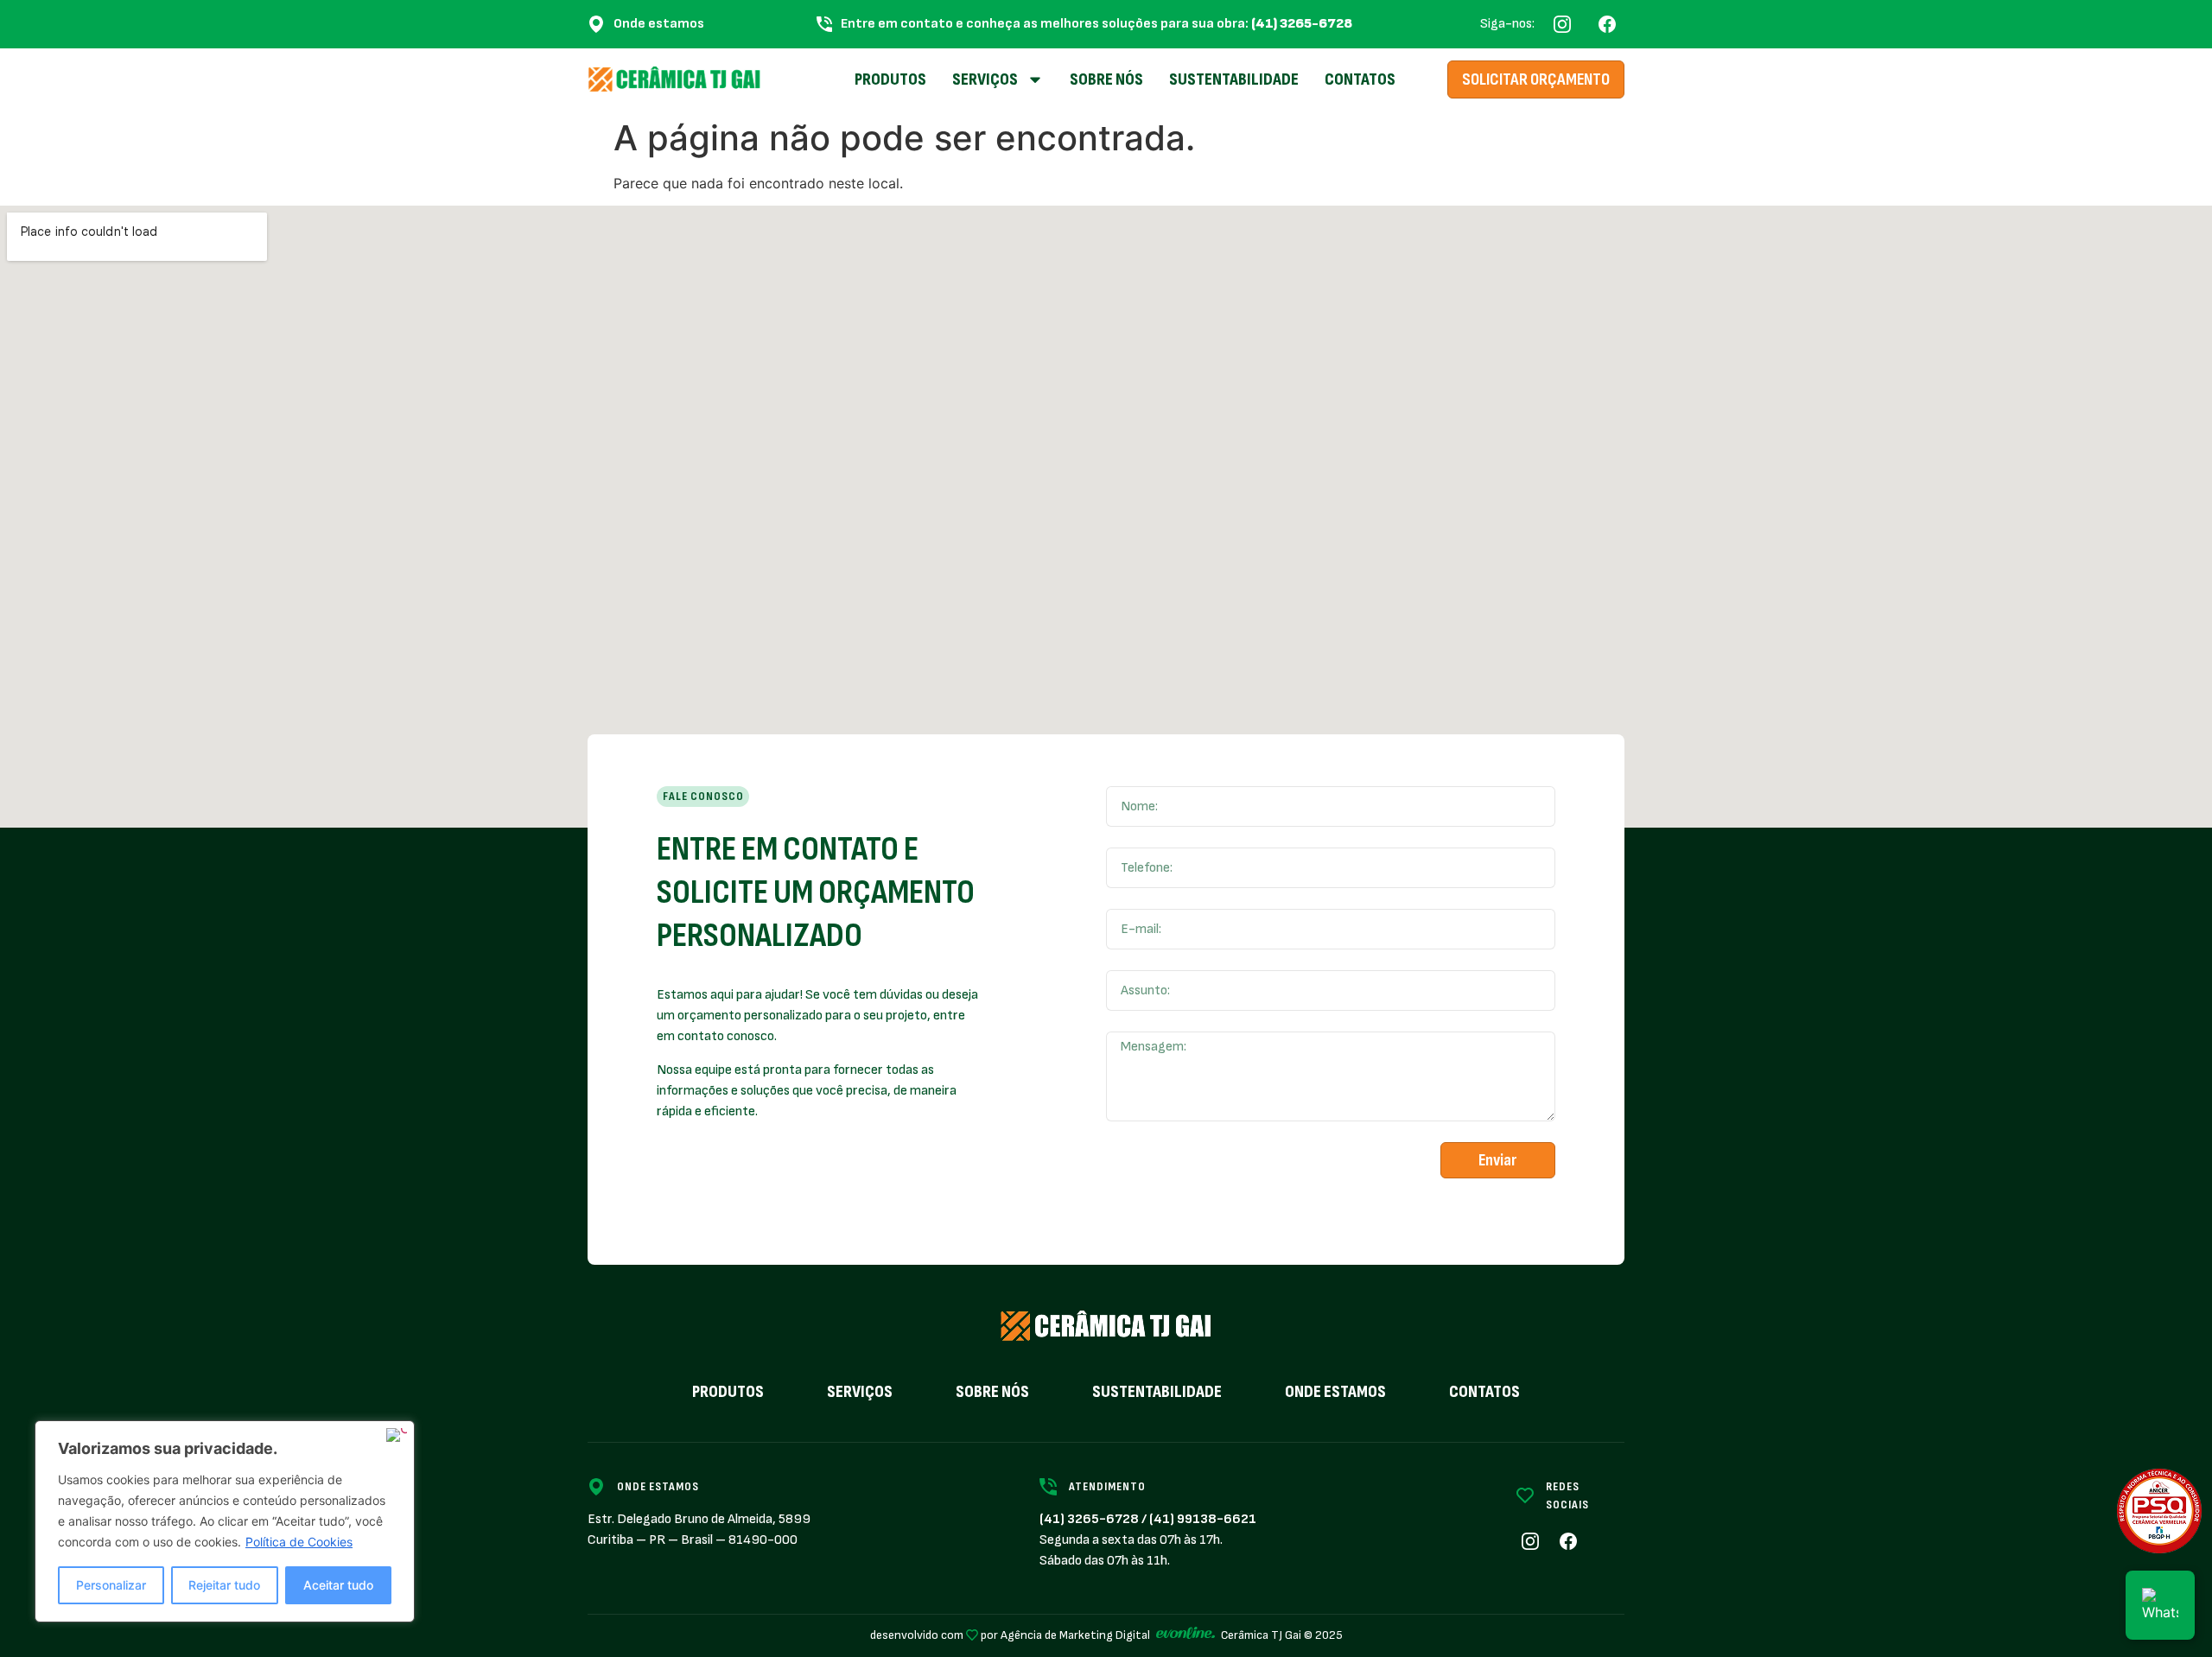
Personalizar (111, 1585)
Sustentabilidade (1234, 79)
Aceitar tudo (338, 1585)
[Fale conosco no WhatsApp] (2160, 1605)
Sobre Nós (1106, 79)
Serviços (860, 1392)
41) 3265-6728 (1091, 1519)
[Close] (397, 1435)
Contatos (1360, 79)
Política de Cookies (299, 1542)
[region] (225, 1521)
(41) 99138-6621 (1203, 1519)
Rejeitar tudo (224, 1585)
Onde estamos (1335, 1392)
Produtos (890, 79)
